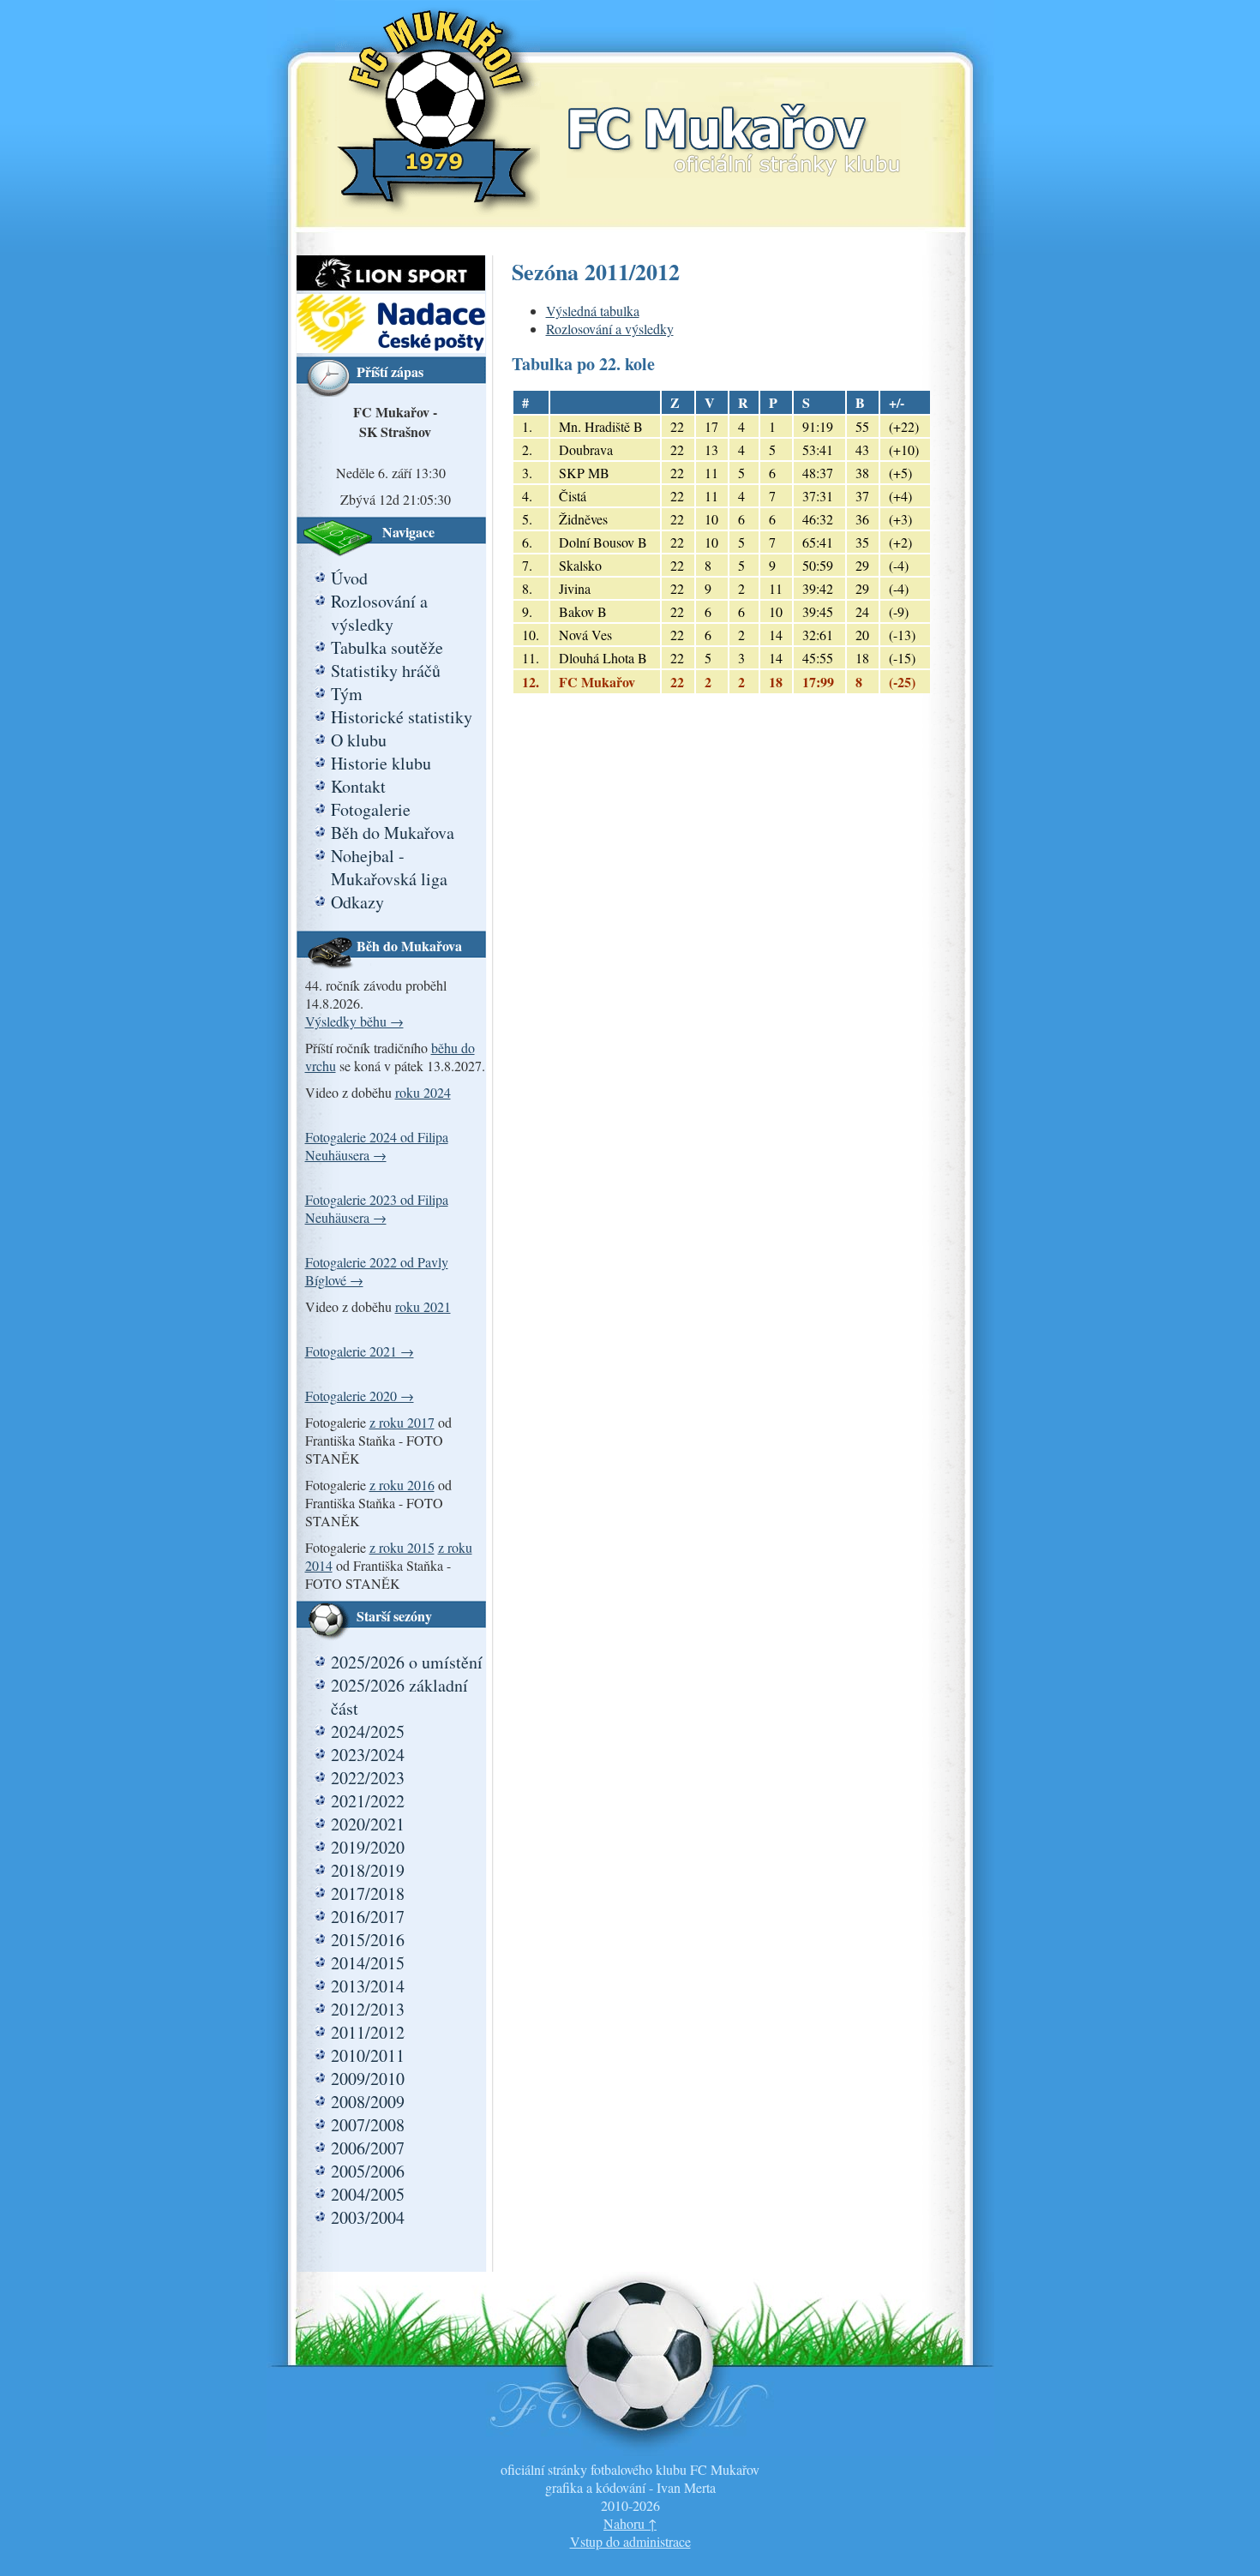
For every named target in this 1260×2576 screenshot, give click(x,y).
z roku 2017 (402, 1422)
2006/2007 (368, 2148)
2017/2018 (368, 1893)
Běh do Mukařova (393, 833)
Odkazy (357, 902)
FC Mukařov (734, 122)
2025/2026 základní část (399, 1697)
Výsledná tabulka (593, 311)
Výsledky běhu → (354, 1021)
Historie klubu (381, 763)
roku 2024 (423, 1092)
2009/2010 (368, 2079)
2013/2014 (368, 1986)
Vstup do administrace (630, 2541)
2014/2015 (368, 1963)
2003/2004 (368, 2217)
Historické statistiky (402, 717)
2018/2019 (368, 1870)
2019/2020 (368, 1847)
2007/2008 (368, 2125)
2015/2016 (368, 1940)
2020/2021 (368, 1824)
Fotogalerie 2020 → (360, 1396)
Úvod (349, 578)
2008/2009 (368, 2102)
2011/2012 (368, 2032)
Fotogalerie (371, 809)
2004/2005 (368, 2194)
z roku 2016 (402, 1485)
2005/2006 (368, 2171)
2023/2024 (368, 1755)
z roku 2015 (402, 1547)
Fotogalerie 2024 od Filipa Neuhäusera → (377, 1146)
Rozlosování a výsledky (379, 613)
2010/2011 (368, 2055)
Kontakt (358, 786)
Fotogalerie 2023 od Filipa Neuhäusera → (377, 1208)
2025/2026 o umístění (407, 1662)
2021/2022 (368, 1801)
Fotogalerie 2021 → (360, 1351)
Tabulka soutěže (387, 647)
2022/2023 (368, 1778)
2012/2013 (368, 2009)
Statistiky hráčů (386, 671)
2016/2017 (368, 1917)
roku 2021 (423, 1306)
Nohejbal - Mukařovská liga (389, 867)
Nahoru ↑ (630, 2523)
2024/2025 (368, 1731)
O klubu (359, 740)
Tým (347, 694)
